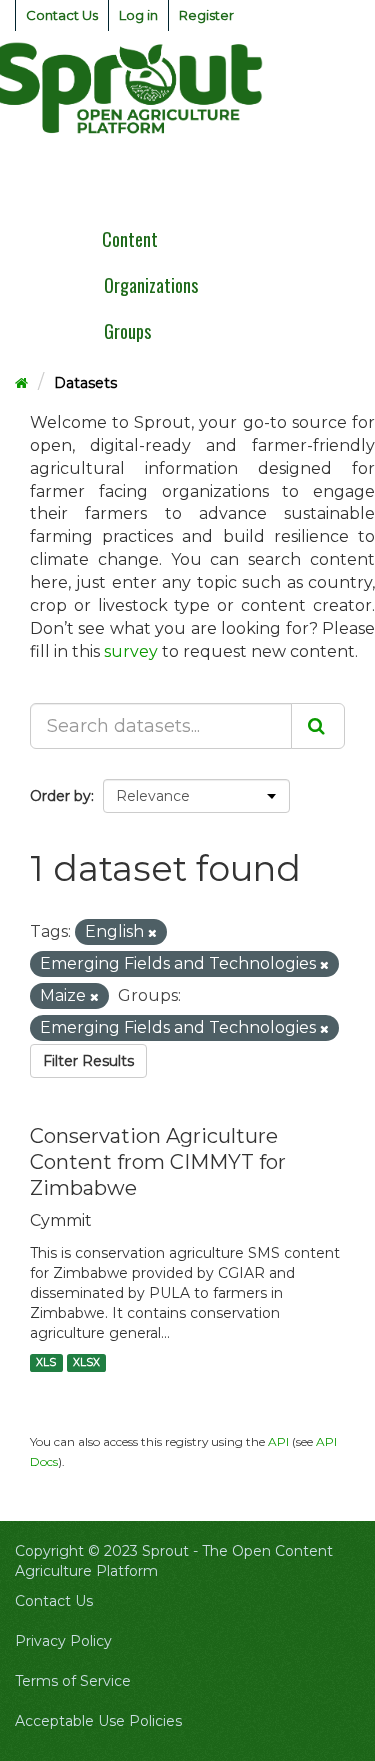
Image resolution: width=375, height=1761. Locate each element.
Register (206, 15)
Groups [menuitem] (127, 331)
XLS (46, 1362)
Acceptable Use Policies (98, 1721)
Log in (138, 15)
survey (131, 651)
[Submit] (318, 726)
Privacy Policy (63, 1641)
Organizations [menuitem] (151, 285)
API (278, 1441)
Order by (60, 796)
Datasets (85, 383)
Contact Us (62, 15)
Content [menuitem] (130, 239)
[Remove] (152, 933)
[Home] (21, 383)
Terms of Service (73, 1681)
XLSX (86, 1362)
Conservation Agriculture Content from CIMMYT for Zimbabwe (158, 1162)
